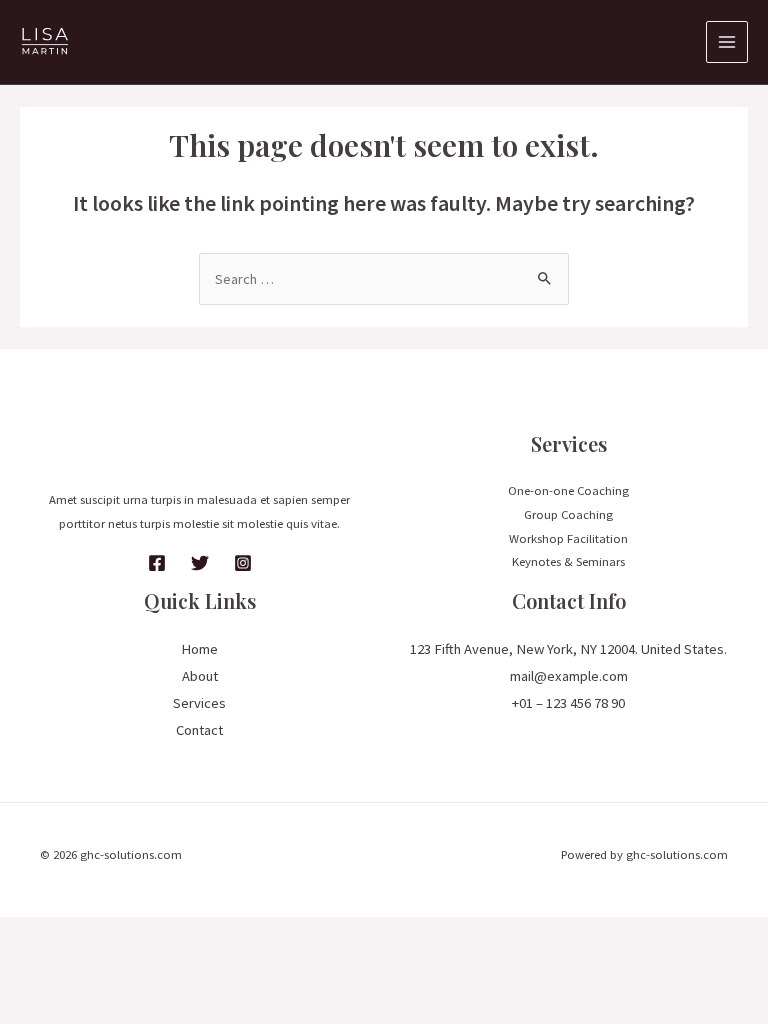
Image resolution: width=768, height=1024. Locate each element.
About (200, 676)
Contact (199, 730)
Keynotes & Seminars (568, 561)
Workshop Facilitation (568, 538)
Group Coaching (568, 514)
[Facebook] (157, 563)
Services (199, 703)
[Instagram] (243, 563)
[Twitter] (200, 563)
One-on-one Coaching (568, 490)
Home (199, 649)
